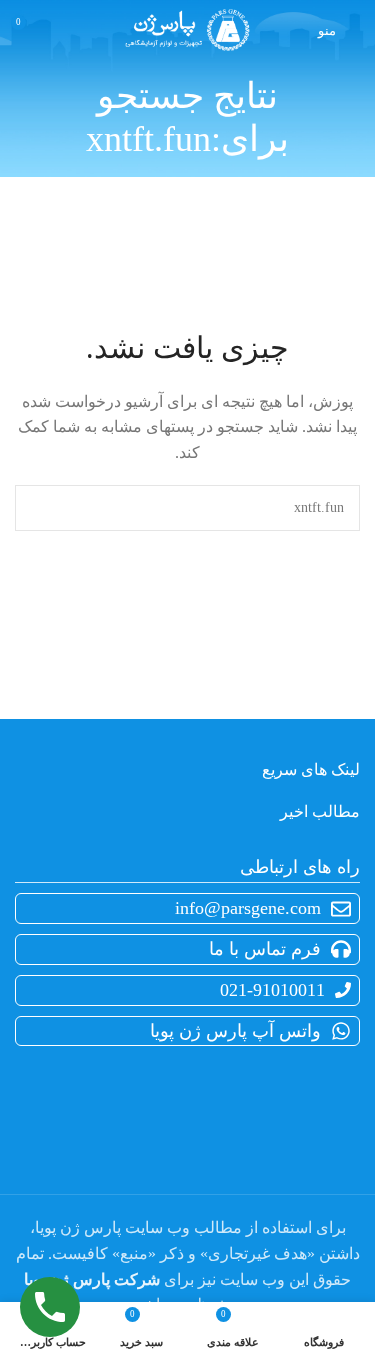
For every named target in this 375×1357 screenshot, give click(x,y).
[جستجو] (38, 508)
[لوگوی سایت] (187, 28)
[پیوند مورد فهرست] (183, 949)
